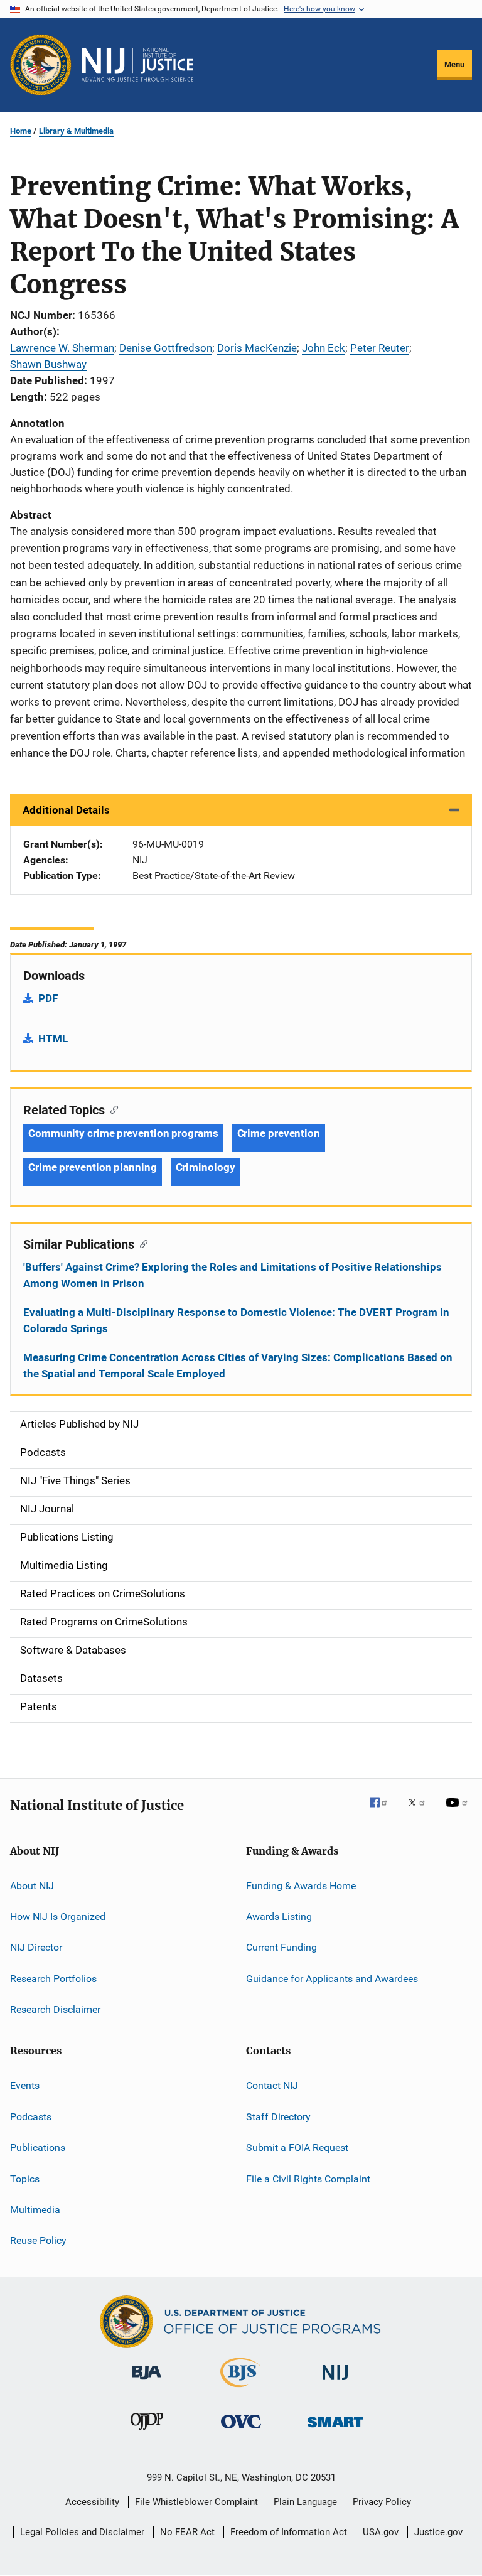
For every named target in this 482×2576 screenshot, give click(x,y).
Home (21, 131)
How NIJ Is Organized (58, 1916)
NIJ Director (36, 1947)
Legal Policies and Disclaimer (82, 2532)
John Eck (324, 348)
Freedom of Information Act (289, 2532)
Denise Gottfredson (166, 348)
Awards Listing (279, 1916)
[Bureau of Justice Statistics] (241, 2390)
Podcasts (31, 2117)
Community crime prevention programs (123, 1133)
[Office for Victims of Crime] (241, 2431)
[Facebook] (383, 1811)
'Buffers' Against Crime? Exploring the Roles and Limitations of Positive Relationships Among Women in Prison (233, 1275)
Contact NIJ (272, 2085)
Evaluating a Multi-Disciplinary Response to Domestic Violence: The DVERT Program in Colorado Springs (236, 1320)
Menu (454, 64)
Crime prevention (279, 1133)
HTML (53, 1038)
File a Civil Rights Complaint (308, 2178)
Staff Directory (278, 2117)
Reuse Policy (38, 2240)
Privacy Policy (382, 2502)
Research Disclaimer (55, 2009)
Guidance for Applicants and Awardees (332, 1979)
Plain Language (305, 2502)
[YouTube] (459, 1811)
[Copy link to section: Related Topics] (111, 1109)
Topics (25, 2178)
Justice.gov (438, 2532)
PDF (48, 998)
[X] (421, 1811)
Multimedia (35, 2210)
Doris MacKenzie (257, 348)
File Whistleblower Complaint (196, 2502)
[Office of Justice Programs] (41, 65)
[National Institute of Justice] (335, 2382)
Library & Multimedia (76, 131)
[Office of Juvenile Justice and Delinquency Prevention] (147, 2432)
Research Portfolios (53, 1979)
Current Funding (281, 1947)
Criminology (206, 1167)
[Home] (137, 65)
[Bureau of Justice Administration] (147, 2382)
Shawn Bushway (48, 364)
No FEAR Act (187, 2532)
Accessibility (92, 2502)
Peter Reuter (380, 348)
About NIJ (32, 1885)
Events (25, 2085)
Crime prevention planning (93, 1167)
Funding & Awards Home (301, 1885)
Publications (38, 2148)
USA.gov (381, 2532)
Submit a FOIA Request (297, 2148)
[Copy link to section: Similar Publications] (141, 1243)
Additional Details (66, 810)
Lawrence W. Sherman (62, 348)
